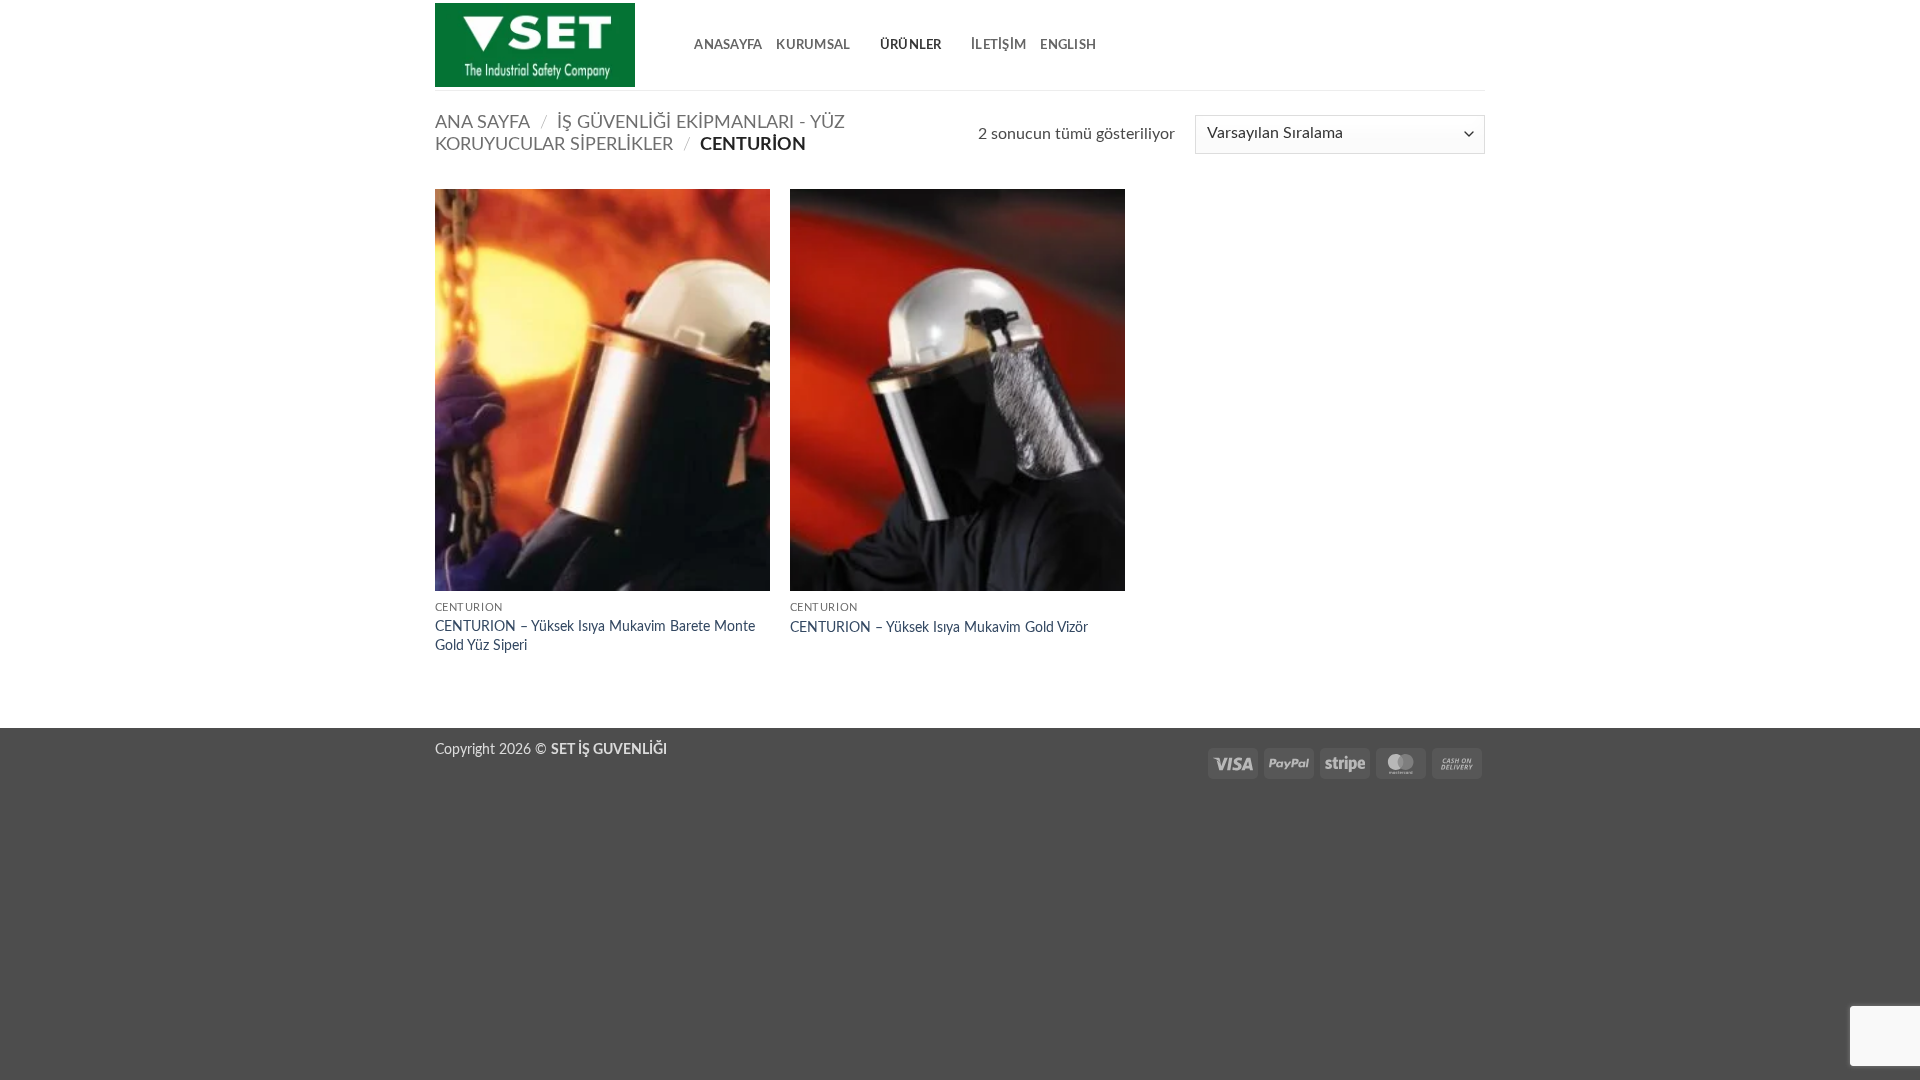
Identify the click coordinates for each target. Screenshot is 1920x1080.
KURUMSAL (813, 45)
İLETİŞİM (998, 45)
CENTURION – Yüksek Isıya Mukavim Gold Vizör (939, 627)
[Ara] (672, 45)
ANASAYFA (728, 45)
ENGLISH (1068, 45)
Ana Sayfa (482, 122)
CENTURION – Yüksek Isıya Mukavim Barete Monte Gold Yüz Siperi (595, 636)
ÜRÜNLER (911, 45)
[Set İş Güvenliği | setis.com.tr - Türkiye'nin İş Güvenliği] (535, 45)
